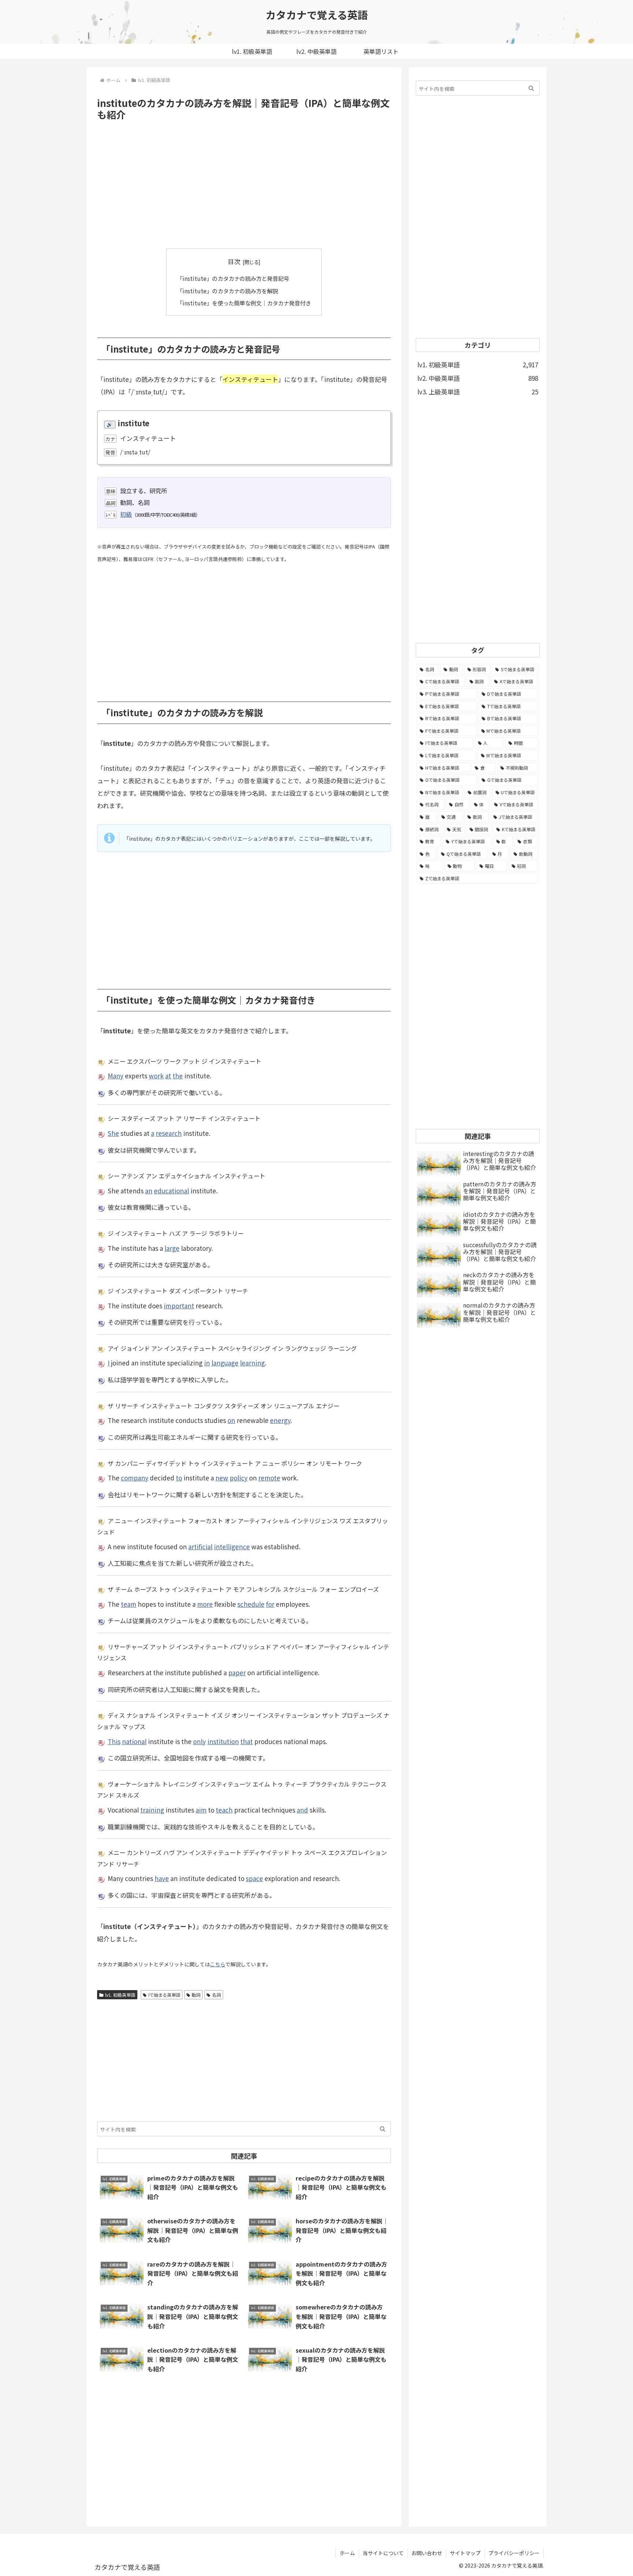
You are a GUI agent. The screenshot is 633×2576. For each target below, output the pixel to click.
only (199, 1741)
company (135, 1478)
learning (252, 1363)
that (247, 1741)
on (231, 1420)
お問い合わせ (427, 2553)
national (134, 1741)
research (169, 1133)
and (302, 1810)
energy (280, 1420)
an (149, 1191)
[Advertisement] (244, 185)
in (207, 1363)
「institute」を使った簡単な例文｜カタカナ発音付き (244, 303)
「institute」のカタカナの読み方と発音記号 (233, 278)
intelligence (232, 1547)
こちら (218, 1964)
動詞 (196, 1995)
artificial (200, 1547)
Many (116, 1076)
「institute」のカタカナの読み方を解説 (227, 291)
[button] (383, 2129)
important (179, 1306)
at (168, 1076)
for (270, 1604)
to (179, 1478)
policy (239, 1478)
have (162, 1878)
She (113, 1133)
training (152, 1810)
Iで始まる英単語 (164, 1995)
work (156, 1076)
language (225, 1363)
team (129, 1604)
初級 (126, 514)
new (222, 1478)
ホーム (347, 2553)
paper (237, 1672)
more (205, 1604)
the (178, 1076)
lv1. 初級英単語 (120, 1995)
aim (201, 1810)
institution (223, 1741)
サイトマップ (465, 2553)
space (254, 1878)
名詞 (216, 1995)
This (114, 1741)
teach (224, 1810)
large (172, 1248)
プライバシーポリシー (514, 2553)
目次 (234, 261)
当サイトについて (383, 2553)
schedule (251, 1604)
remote (269, 1478)
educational (171, 1191)
